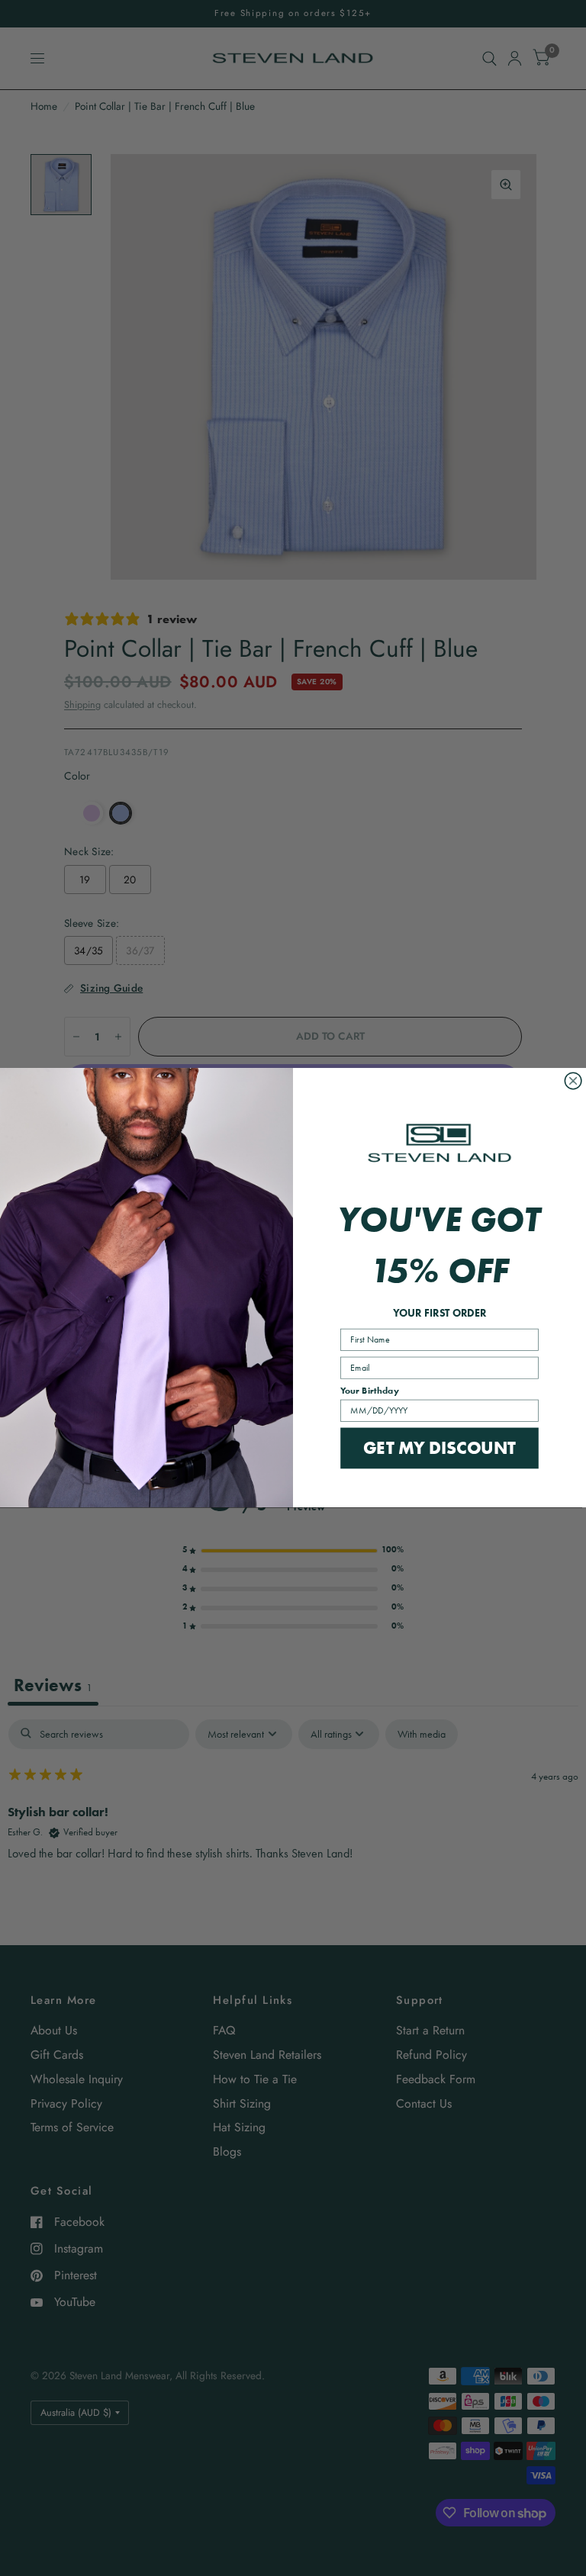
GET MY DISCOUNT (439, 1448)
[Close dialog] (573, 1082)
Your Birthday (370, 1391)
